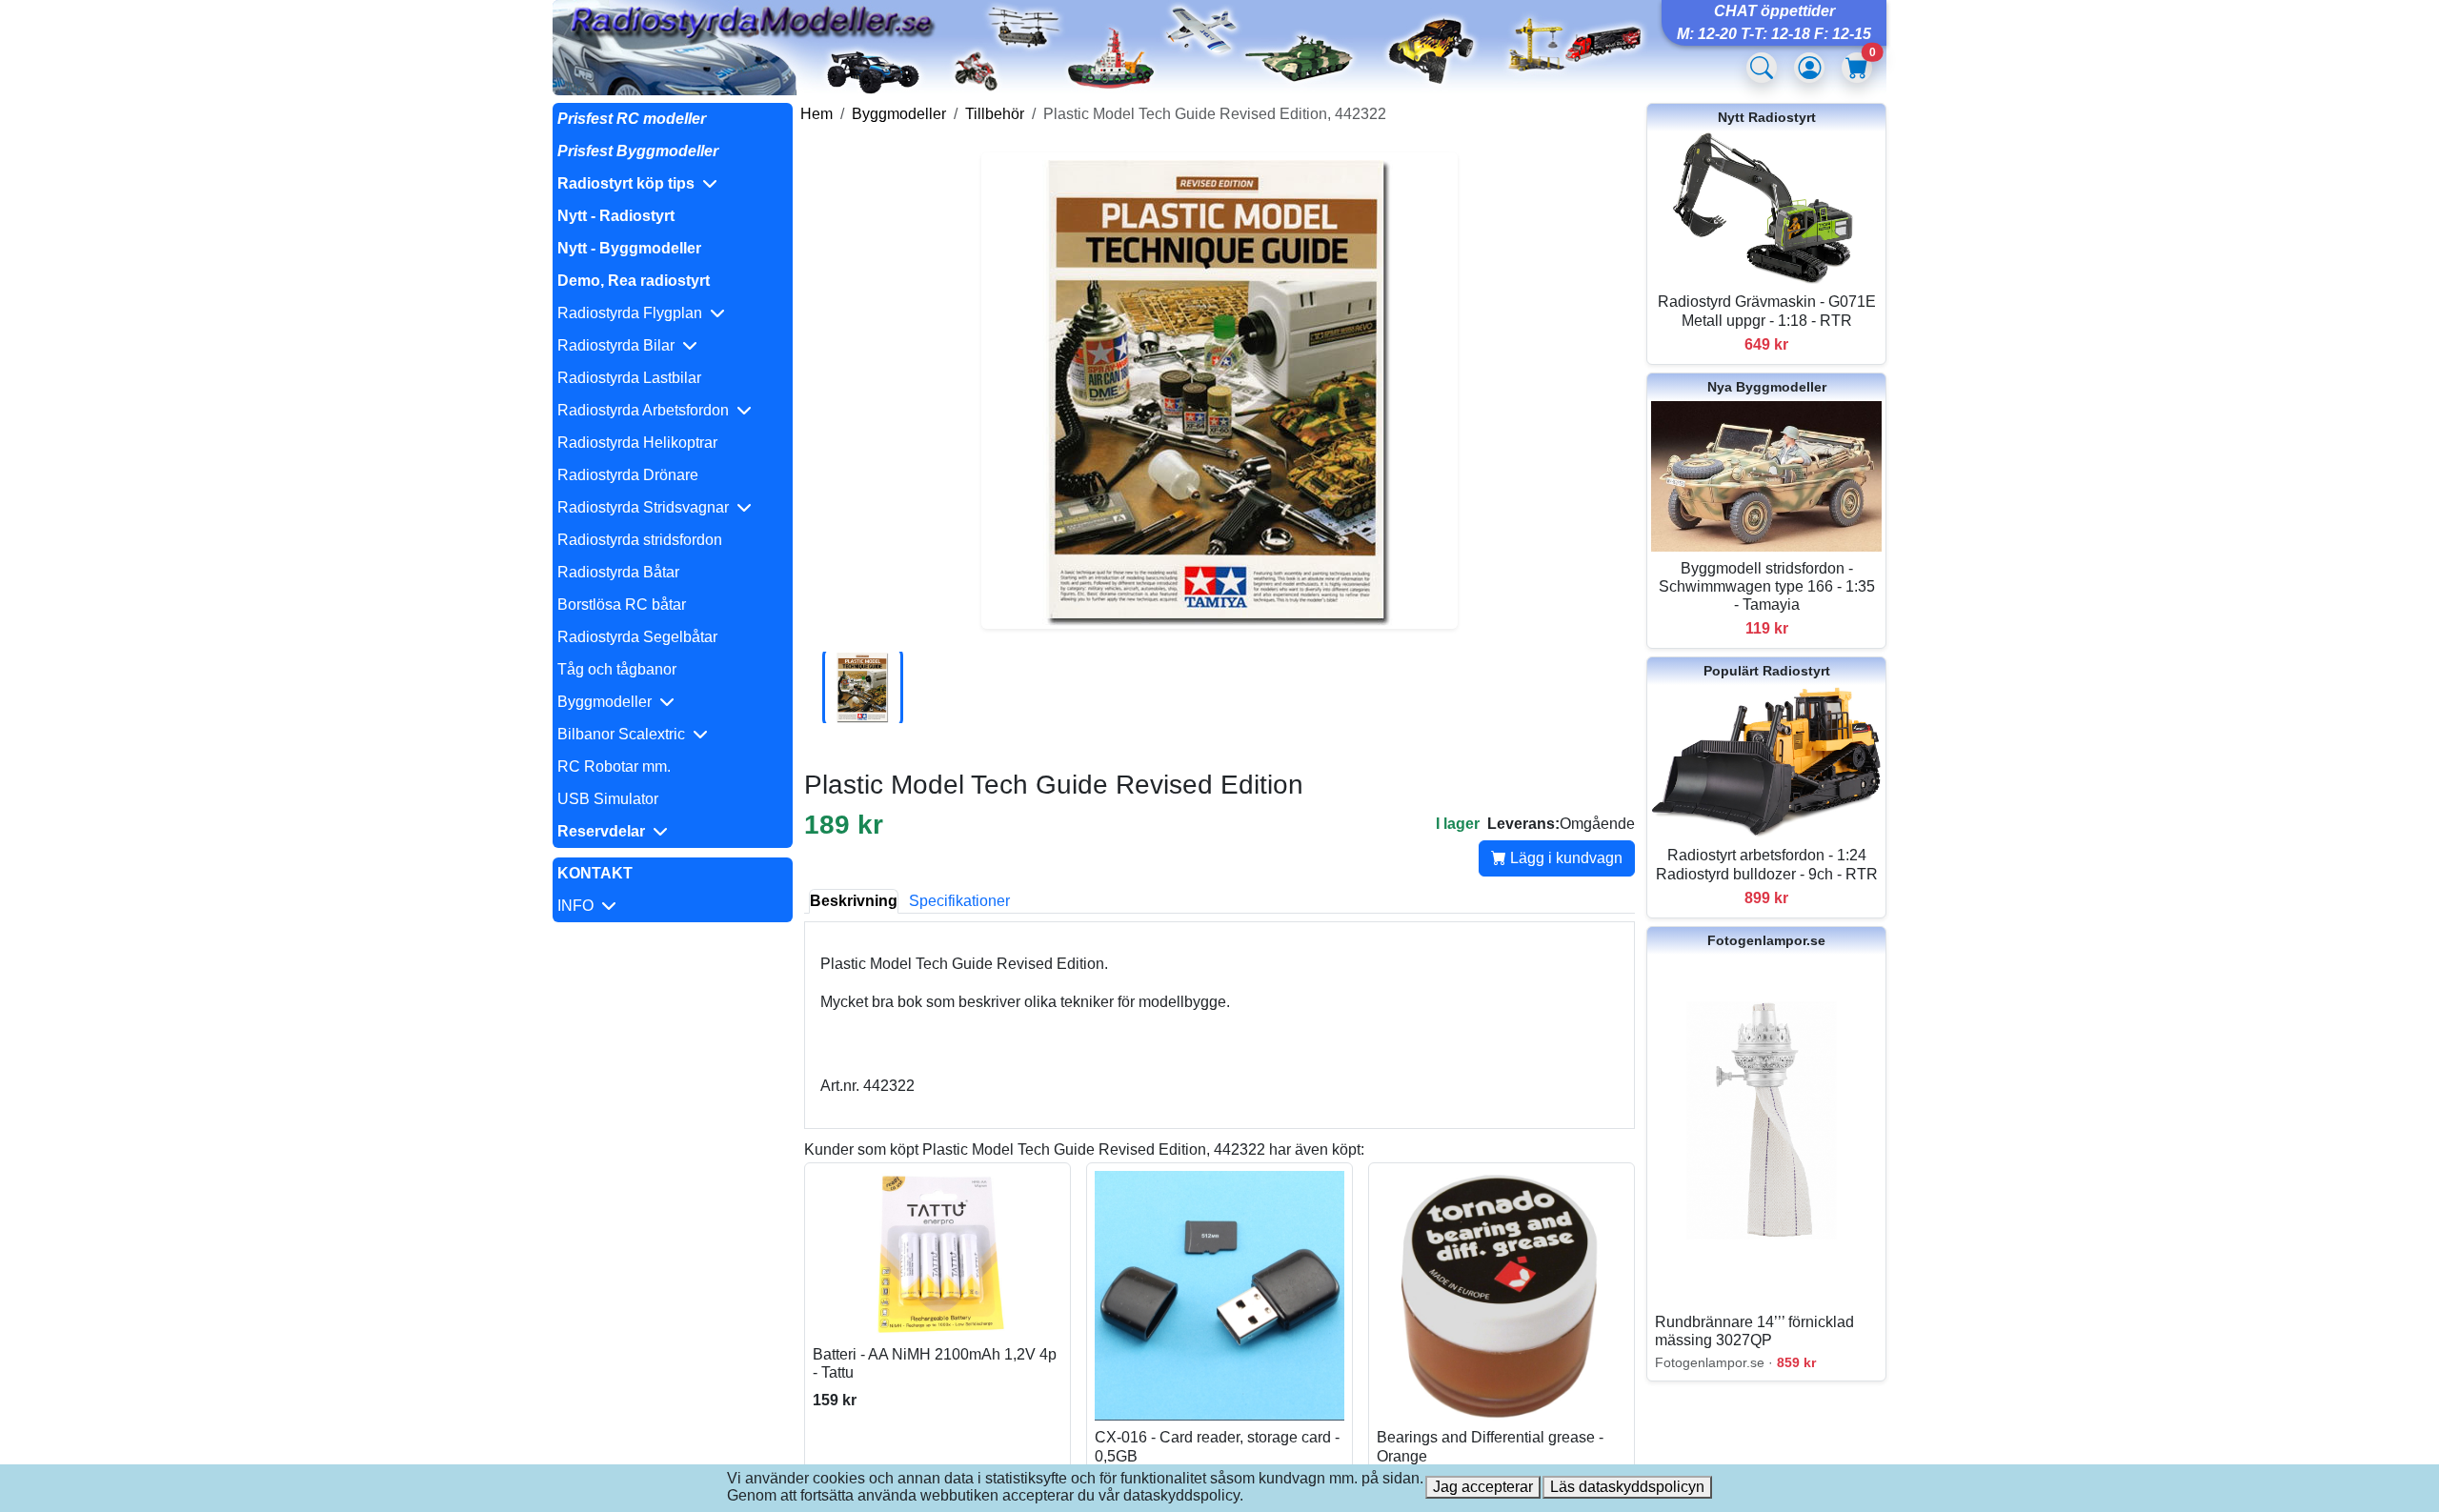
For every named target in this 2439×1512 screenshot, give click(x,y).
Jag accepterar (1483, 1487)
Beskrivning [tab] (854, 901)
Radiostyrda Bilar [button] (620, 345)
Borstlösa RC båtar (622, 605)
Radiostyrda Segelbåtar (637, 637)
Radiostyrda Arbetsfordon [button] (647, 410)
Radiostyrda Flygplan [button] (634, 313)
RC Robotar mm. (614, 766)
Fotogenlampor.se (1766, 940)
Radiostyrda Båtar (618, 572)
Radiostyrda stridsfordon (640, 540)
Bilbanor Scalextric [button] (625, 734)
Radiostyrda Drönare (628, 475)
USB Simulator (608, 799)
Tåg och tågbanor (617, 669)
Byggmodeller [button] (608, 702)
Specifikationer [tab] (959, 901)
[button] (673, 184)
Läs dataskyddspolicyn (1627, 1487)
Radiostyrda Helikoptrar (637, 443)
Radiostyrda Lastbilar (629, 378)
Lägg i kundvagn (1564, 858)
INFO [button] (579, 906)
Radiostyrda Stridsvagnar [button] (647, 507)
